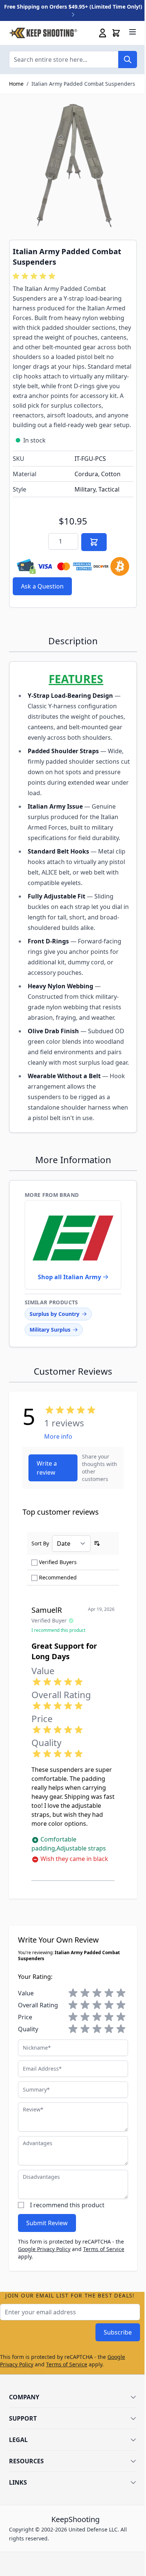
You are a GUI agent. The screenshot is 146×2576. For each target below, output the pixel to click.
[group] (35, 276)
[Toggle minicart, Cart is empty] (116, 33)
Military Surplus (50, 1330)
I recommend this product (67, 2205)
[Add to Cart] (94, 542)
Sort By (40, 1543)
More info (58, 1436)
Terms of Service (104, 2249)
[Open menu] (133, 32)
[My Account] (103, 33)
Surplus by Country (54, 1314)
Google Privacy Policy (44, 2249)
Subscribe (118, 2332)
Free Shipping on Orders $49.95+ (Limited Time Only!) (73, 7)
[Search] (128, 60)
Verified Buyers (58, 1562)
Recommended (58, 1577)
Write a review (47, 1468)
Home (16, 84)
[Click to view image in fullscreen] (73, 167)
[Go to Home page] (43, 33)
